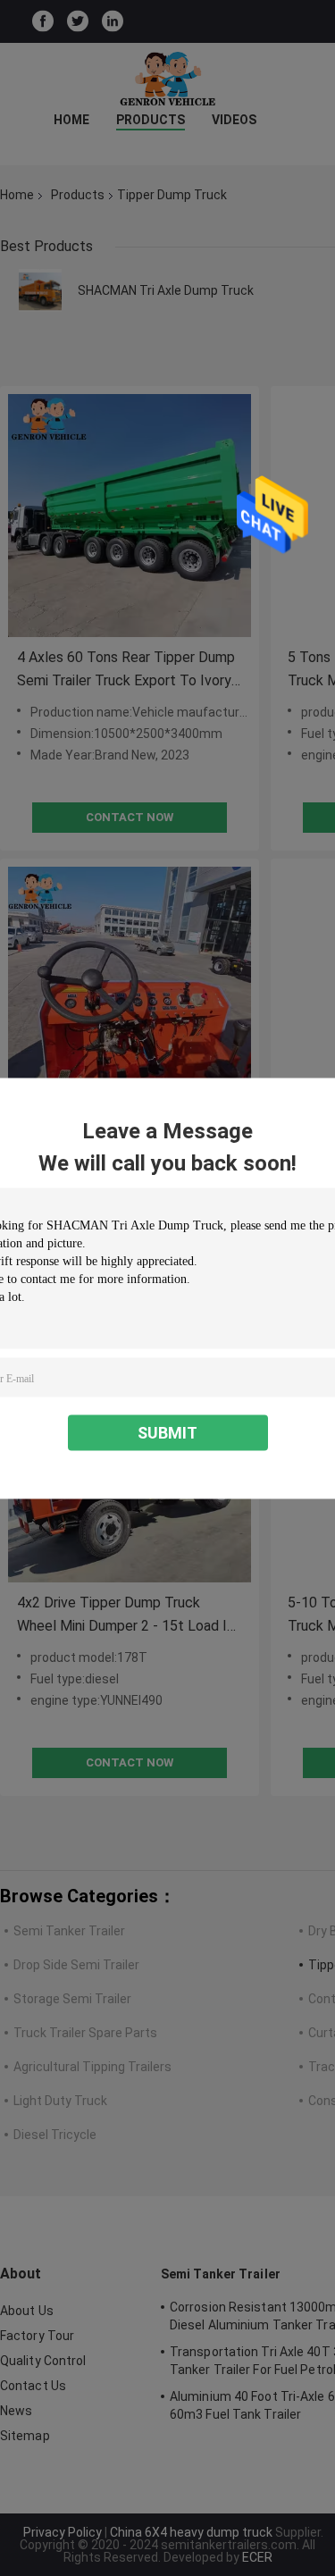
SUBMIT (167, 1432)
